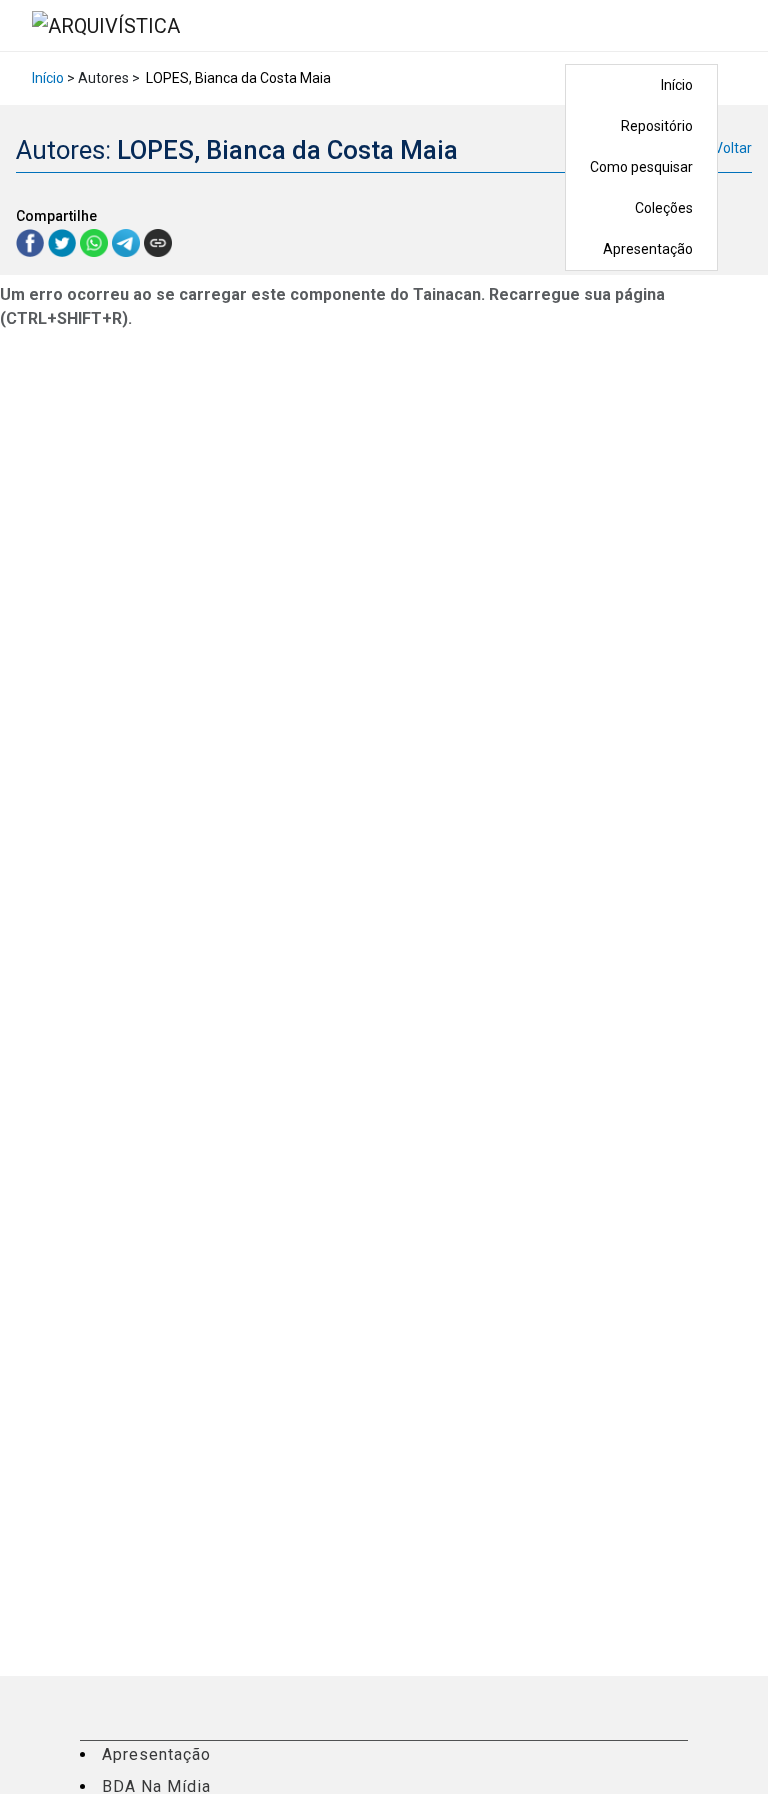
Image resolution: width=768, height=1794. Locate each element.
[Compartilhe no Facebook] (32, 241)
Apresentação (648, 249)
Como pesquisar (641, 167)
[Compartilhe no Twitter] (64, 241)
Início (677, 85)
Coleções (664, 208)
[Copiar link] (158, 243)
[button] (731, 26)
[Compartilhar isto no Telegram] (128, 241)
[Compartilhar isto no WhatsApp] (96, 241)
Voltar (733, 148)
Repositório (657, 126)
